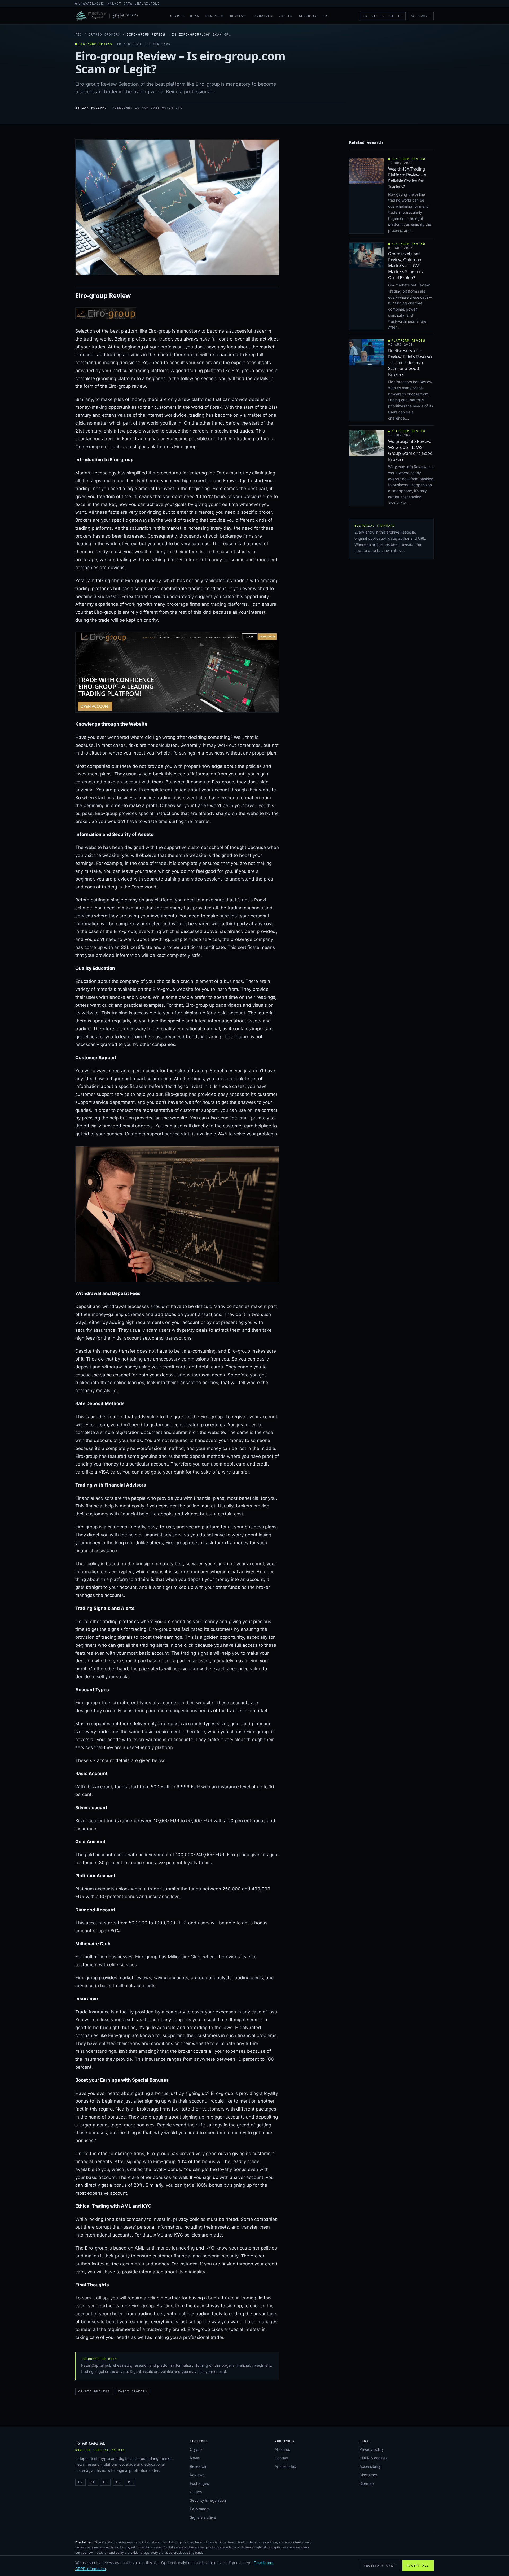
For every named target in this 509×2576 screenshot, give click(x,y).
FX (326, 16)
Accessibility (370, 2466)
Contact (282, 2458)
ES (383, 16)
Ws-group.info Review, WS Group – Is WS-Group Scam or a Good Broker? (410, 450)
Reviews (238, 16)
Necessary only (380, 2566)
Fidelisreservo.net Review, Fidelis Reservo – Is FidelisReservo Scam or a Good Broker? (410, 363)
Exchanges (263, 16)
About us (282, 2449)
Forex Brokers (133, 2392)
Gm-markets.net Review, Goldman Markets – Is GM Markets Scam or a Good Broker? (406, 266)
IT (392, 16)
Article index (285, 2466)
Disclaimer (368, 2475)
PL (400, 16)
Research (214, 16)
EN (365, 16)
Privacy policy (372, 2449)
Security (308, 16)
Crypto (177, 16)
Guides (286, 16)
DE (374, 16)
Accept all (418, 2566)
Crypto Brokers (104, 35)
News (195, 16)
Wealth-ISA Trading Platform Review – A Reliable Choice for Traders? (407, 178)
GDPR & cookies (373, 2458)
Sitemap (367, 2483)
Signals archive (203, 2517)
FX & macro (200, 2509)
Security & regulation (208, 2500)
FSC (79, 35)
